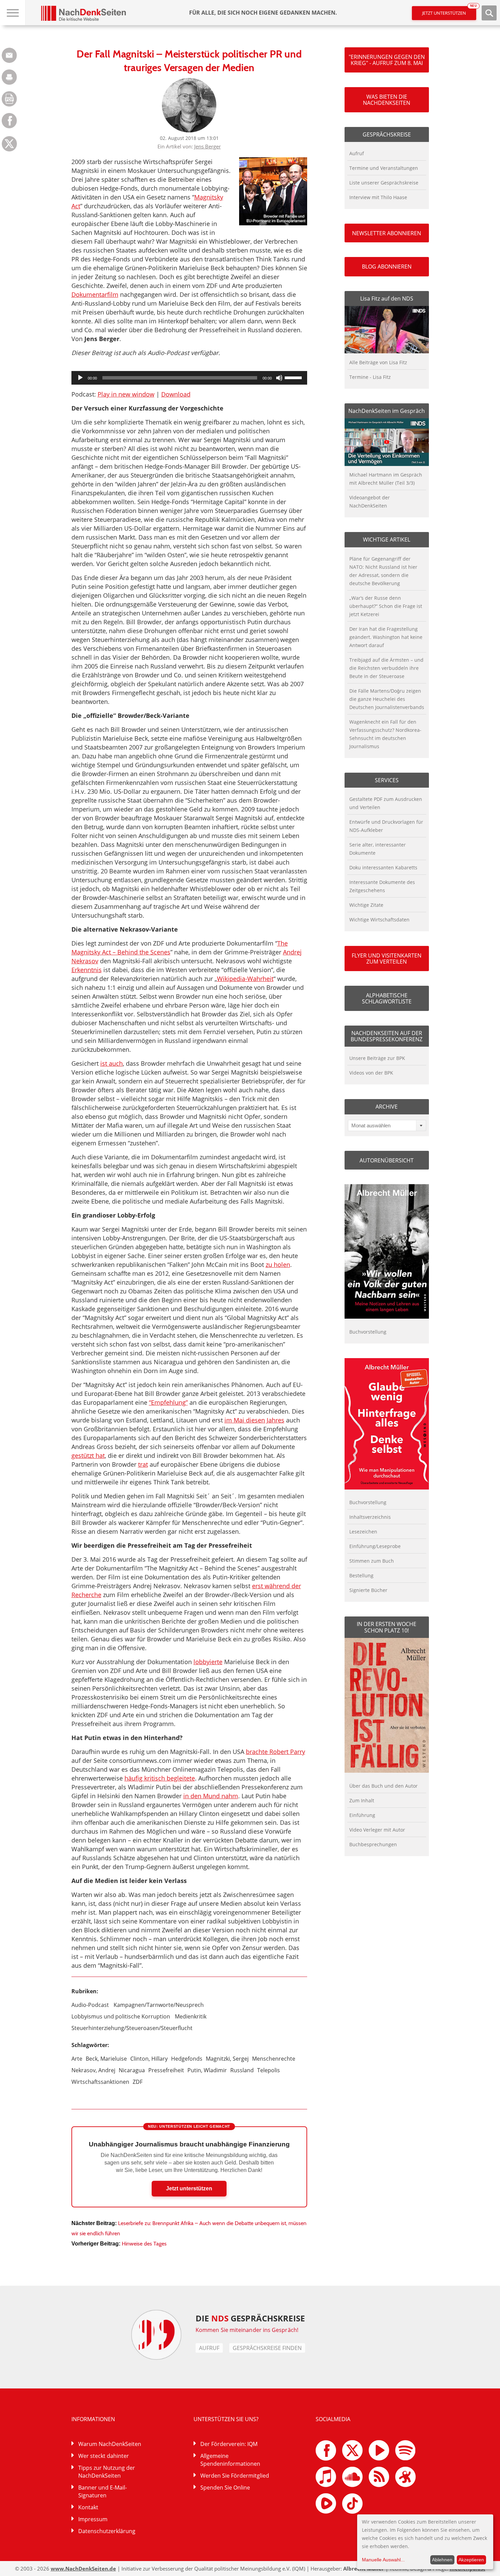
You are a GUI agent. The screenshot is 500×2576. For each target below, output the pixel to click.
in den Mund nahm (211, 1796)
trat (143, 1464)
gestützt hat (88, 1455)
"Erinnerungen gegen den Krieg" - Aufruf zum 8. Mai (387, 60)
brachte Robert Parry (276, 1752)
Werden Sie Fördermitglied (235, 2476)
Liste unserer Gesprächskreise (384, 183)
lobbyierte (208, 1662)
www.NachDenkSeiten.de (83, 2569)
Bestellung (361, 1575)
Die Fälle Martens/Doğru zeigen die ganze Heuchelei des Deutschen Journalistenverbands (387, 699)
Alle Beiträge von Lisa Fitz (378, 362)
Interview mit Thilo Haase (378, 197)
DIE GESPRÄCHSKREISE (250, 2318)
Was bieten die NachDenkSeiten (387, 100)
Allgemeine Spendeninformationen (230, 2460)
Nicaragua (132, 2070)
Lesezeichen (363, 1532)
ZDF (138, 2082)
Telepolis (269, 2070)
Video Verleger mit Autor (377, 1830)
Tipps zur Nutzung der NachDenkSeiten (107, 2472)
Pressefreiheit (166, 2070)
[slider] (294, 377)
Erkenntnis (87, 970)
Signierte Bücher (368, 1590)
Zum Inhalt (362, 1800)
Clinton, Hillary (149, 2059)
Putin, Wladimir (207, 2070)
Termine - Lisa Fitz (370, 377)
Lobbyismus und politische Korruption (121, 2016)
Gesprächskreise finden (267, 2348)
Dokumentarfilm (95, 294)
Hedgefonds (187, 2059)
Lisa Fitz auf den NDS (387, 299)
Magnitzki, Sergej (227, 2059)
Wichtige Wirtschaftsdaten (379, 920)
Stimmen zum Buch (372, 1561)
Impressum (93, 2519)
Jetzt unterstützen (449, 11)
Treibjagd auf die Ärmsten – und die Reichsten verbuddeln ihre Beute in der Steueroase (386, 668)
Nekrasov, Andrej (93, 2070)
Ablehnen (442, 2560)
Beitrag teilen (9, 55)
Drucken (9, 77)
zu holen (278, 1265)
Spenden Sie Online (225, 2488)
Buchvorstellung (368, 1332)
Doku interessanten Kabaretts (383, 867)
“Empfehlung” (168, 1402)
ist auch (112, 1063)
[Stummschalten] (279, 378)
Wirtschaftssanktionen (100, 2082)
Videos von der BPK (371, 1073)
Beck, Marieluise (106, 2059)
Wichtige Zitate (366, 905)
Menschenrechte (274, 2059)
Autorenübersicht (387, 1160)
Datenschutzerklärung (107, 2531)
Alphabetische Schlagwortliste (387, 998)
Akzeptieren (471, 2560)
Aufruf (357, 153)
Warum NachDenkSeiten (110, 2444)
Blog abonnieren (387, 267)
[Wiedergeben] (80, 378)
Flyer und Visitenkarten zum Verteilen (387, 959)
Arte (77, 2059)
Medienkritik (191, 2016)
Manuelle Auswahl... (383, 2560)
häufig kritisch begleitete (160, 1778)
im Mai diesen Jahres (254, 1420)
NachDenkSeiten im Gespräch (387, 411)
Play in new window (126, 394)
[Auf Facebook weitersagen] (9, 126)
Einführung (362, 1815)
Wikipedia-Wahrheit (245, 979)
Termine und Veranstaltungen (384, 168)
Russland (242, 2070)
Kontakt (88, 2507)
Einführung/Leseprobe (375, 1546)
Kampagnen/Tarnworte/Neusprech (159, 2005)
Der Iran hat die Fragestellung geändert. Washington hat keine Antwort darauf (386, 637)
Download (176, 394)
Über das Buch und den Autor (384, 1786)
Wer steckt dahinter (104, 2456)
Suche (489, 13)
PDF (9, 99)
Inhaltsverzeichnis (370, 1517)
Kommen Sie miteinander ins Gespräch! (247, 2330)
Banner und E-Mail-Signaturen (103, 2491)
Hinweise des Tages (144, 2244)
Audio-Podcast (90, 2005)
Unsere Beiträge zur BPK (377, 1058)
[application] (189, 378)
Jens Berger (207, 146)
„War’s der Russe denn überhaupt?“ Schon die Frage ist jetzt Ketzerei (386, 606)
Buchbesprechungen (373, 1844)
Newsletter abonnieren (387, 233)
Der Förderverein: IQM (229, 2444)
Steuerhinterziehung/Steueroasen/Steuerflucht (132, 2028)
